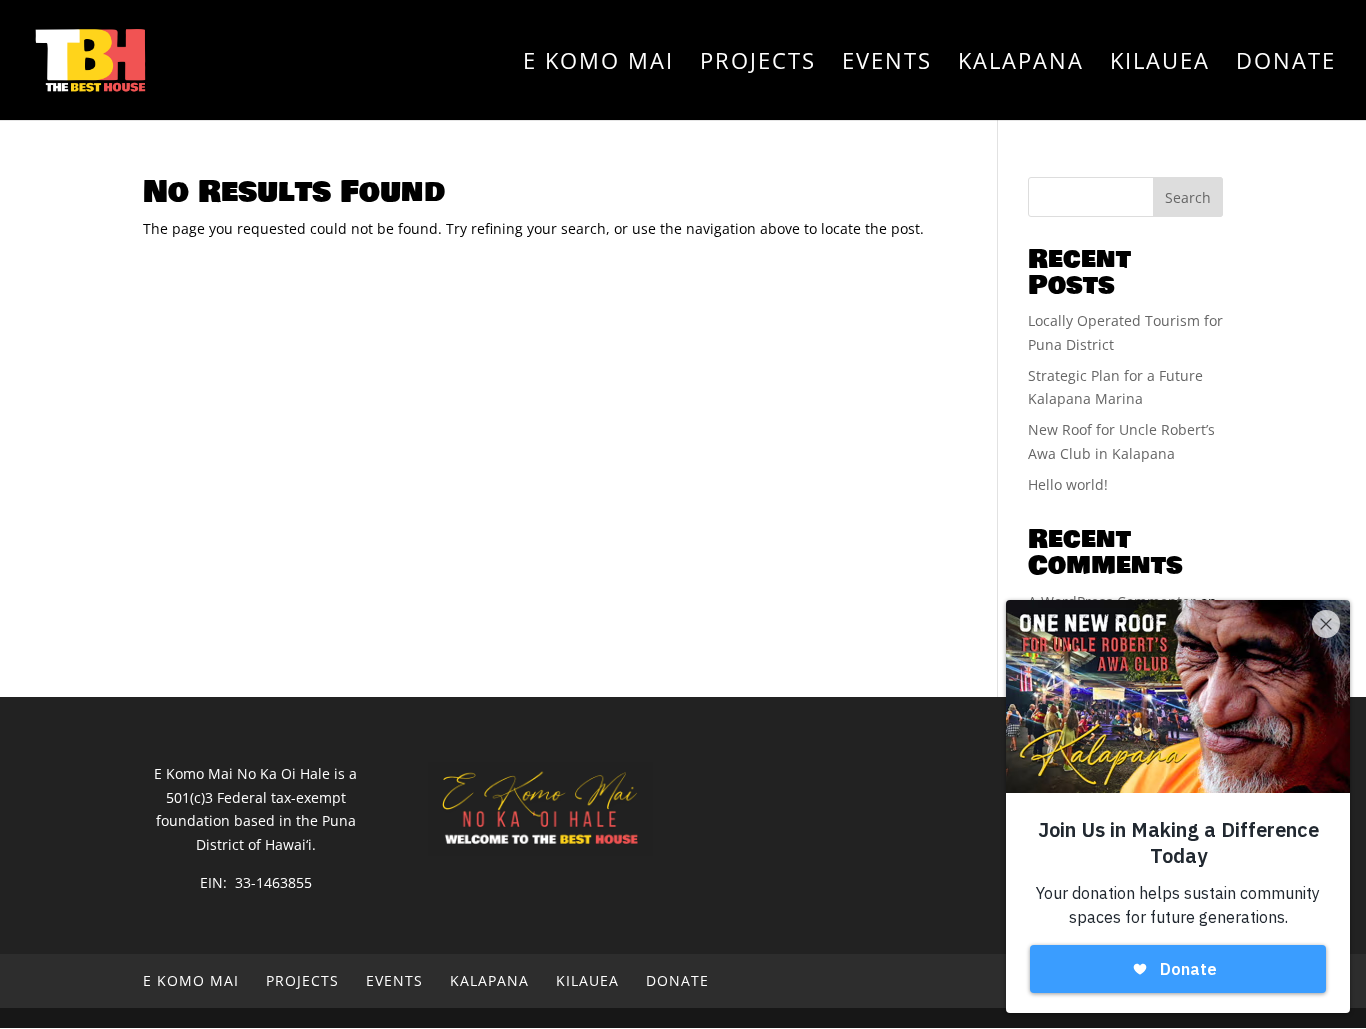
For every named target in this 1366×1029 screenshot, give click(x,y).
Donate (1286, 64)
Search (1188, 197)
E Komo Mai (598, 64)
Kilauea (1160, 64)
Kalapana (1021, 64)
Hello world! (1068, 484)
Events (887, 64)
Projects (758, 64)
